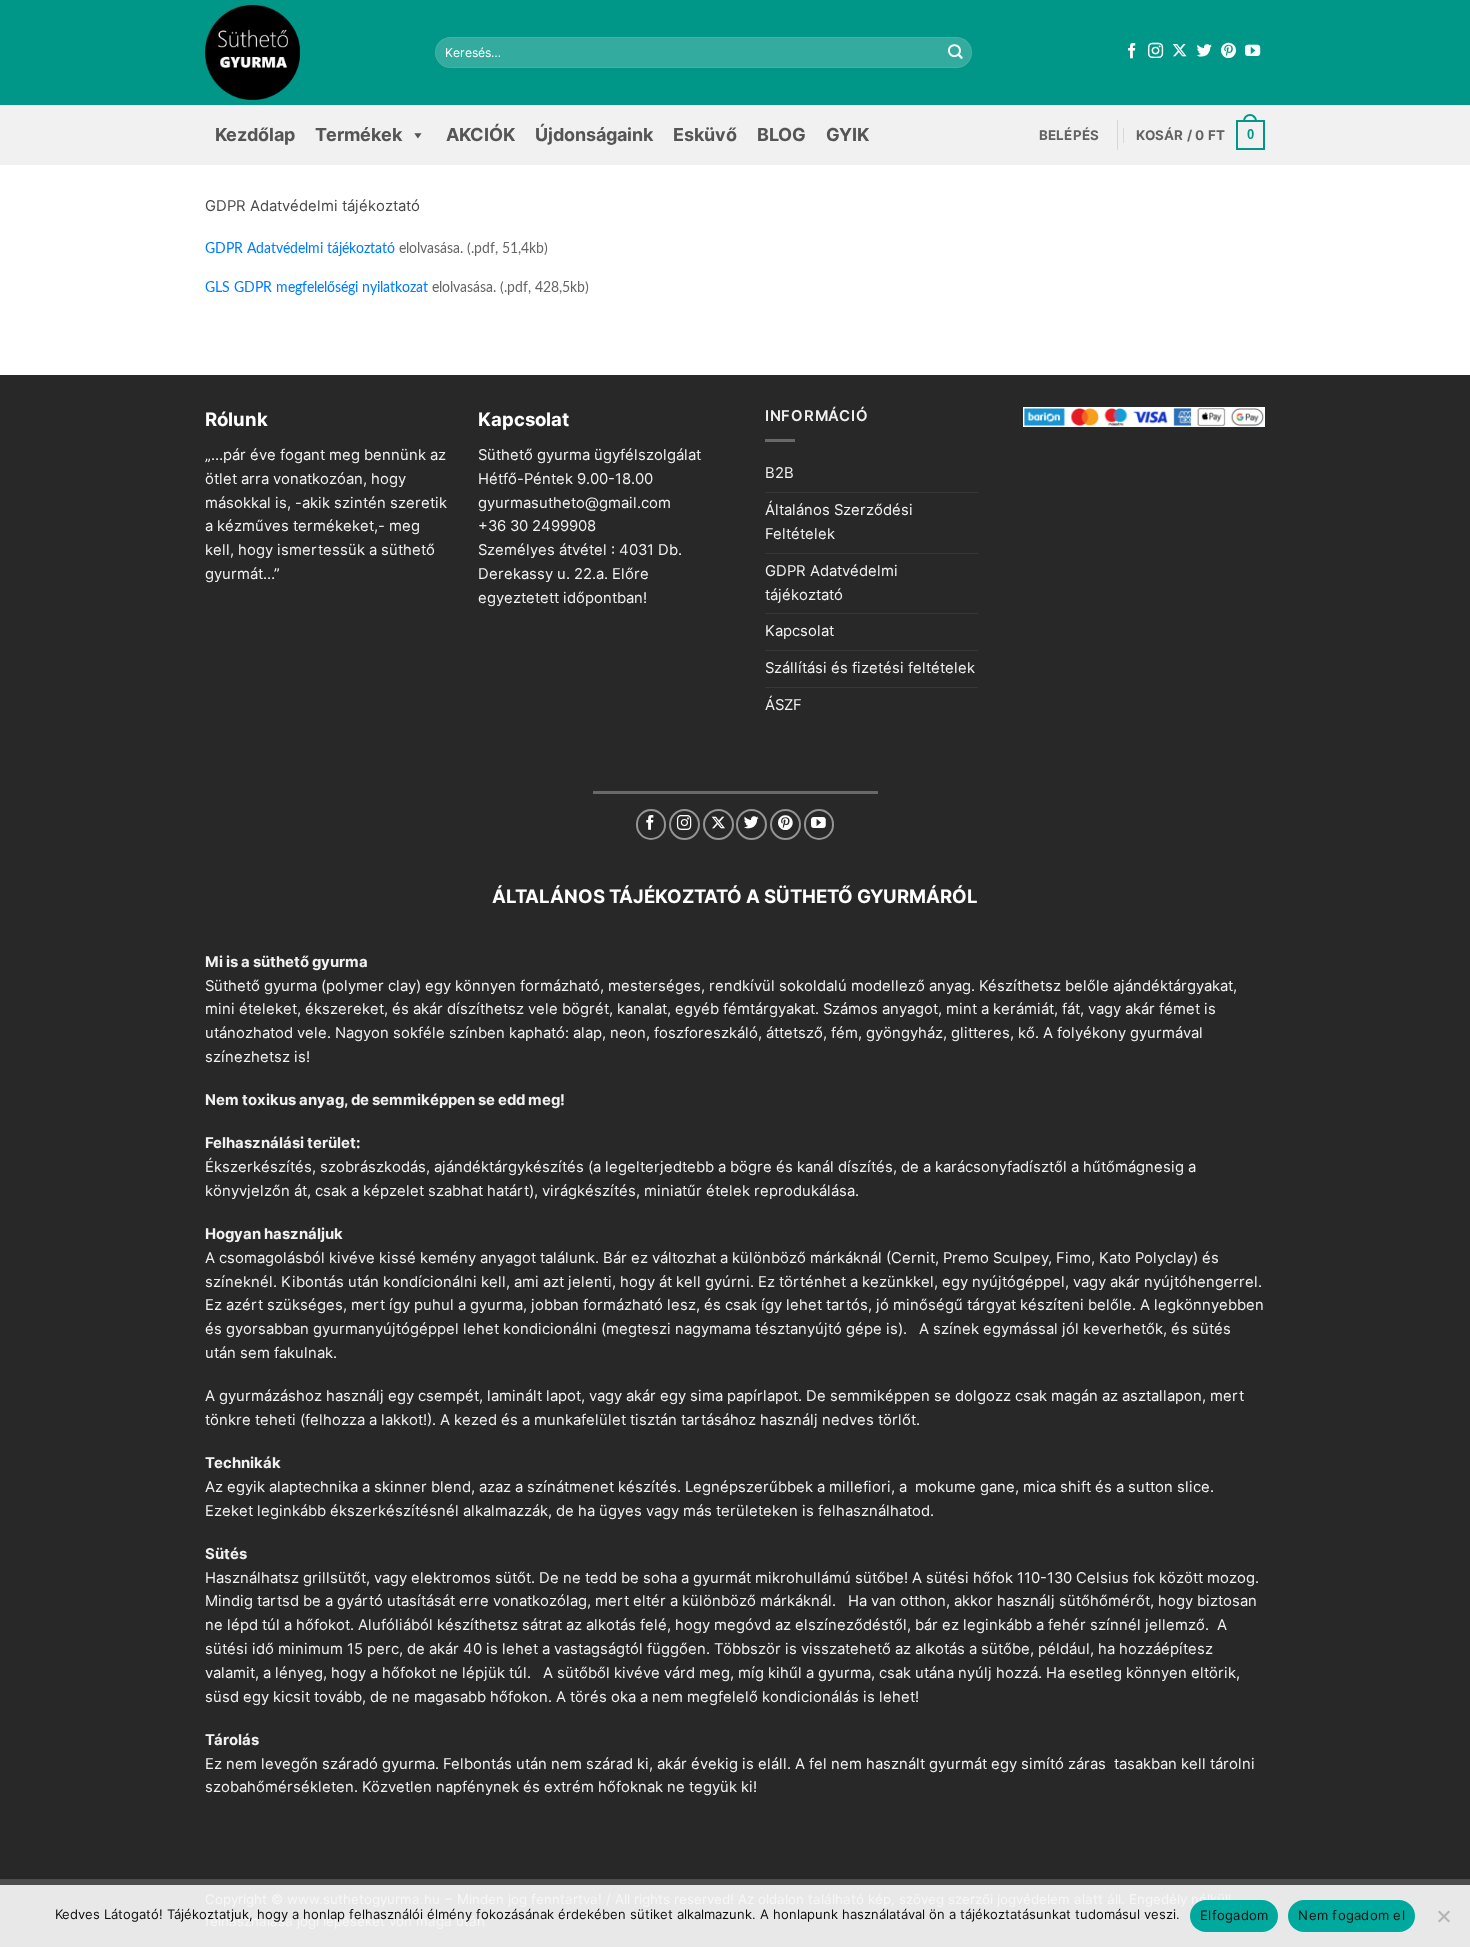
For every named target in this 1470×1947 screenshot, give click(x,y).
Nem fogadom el (1351, 1915)
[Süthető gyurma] (305, 52)
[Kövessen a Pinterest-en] (1228, 51)
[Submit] (956, 52)
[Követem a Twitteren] (1204, 51)
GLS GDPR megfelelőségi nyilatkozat (316, 288)
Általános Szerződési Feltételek (839, 522)
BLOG (781, 134)
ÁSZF (783, 705)
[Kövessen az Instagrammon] (1155, 51)
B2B (779, 473)
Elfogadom (1234, 1915)
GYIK (847, 134)
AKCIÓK (480, 134)
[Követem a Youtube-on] (1252, 51)
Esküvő (705, 134)
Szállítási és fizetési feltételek (870, 668)
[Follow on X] (1179, 51)
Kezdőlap (255, 134)
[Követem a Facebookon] (1131, 51)
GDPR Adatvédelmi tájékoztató (300, 249)
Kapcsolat (799, 631)
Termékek (358, 134)
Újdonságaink (594, 134)
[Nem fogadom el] (1443, 1922)
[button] (1069, 135)
